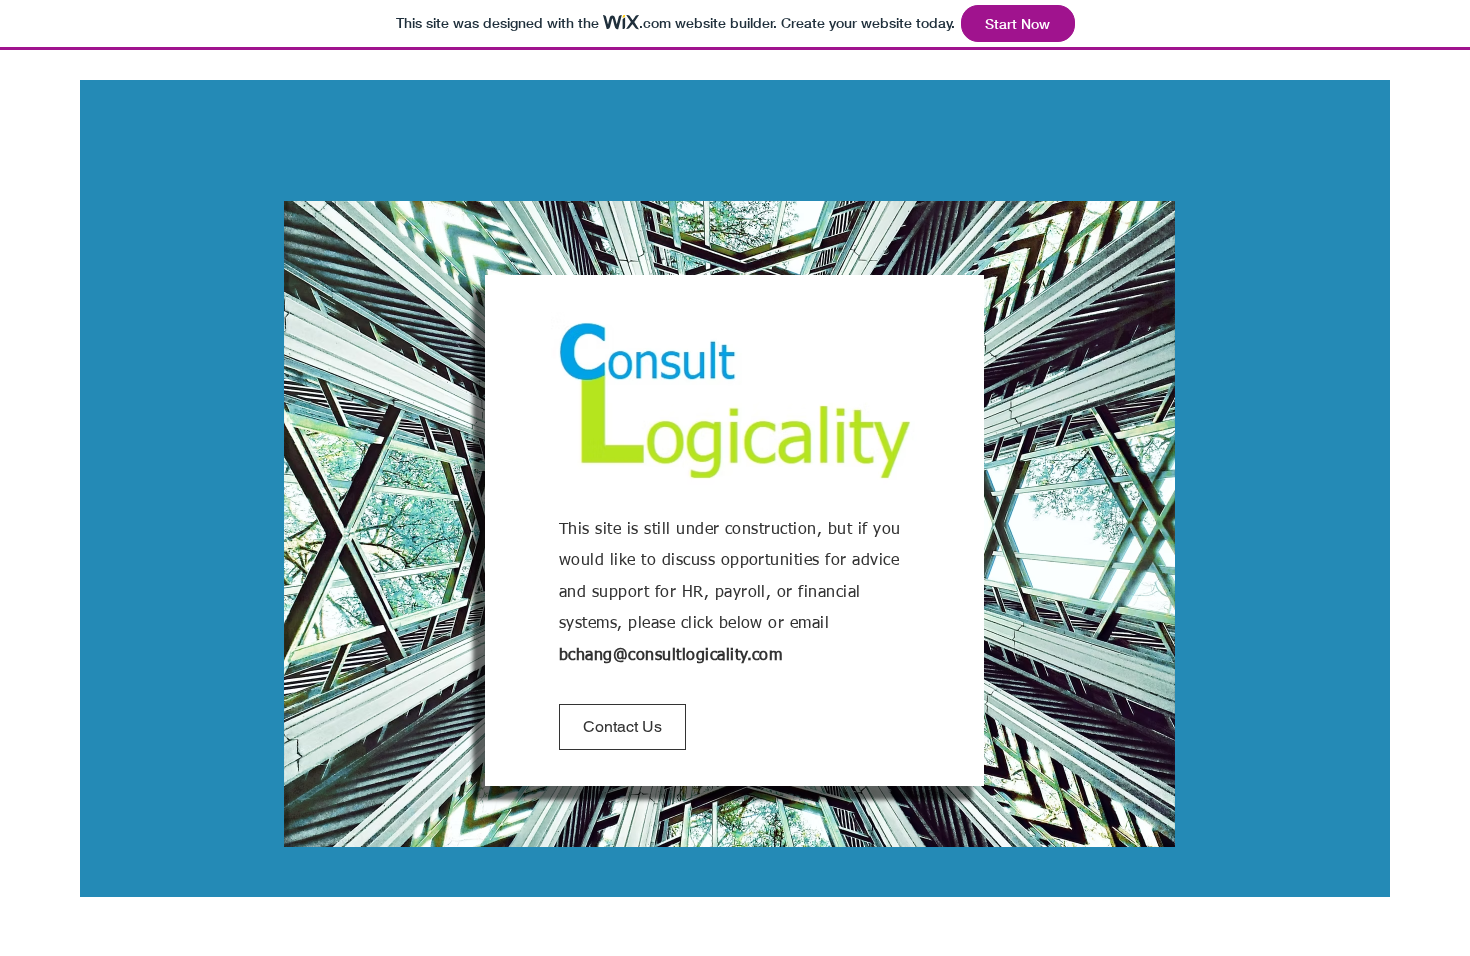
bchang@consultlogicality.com (670, 656)
